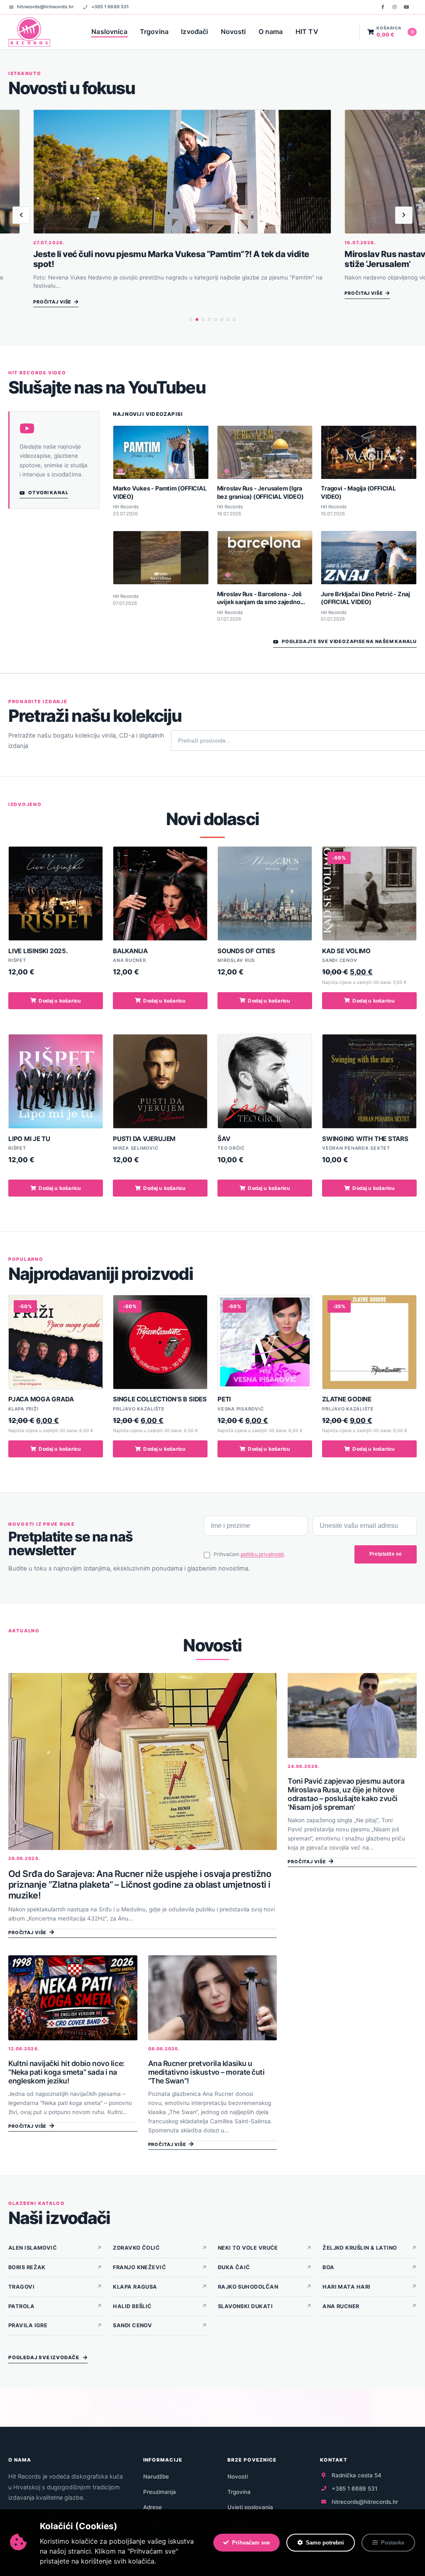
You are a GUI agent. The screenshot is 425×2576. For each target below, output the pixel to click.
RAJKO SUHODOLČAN (248, 2287)
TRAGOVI (21, 2287)
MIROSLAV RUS (236, 960)
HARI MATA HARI (346, 2287)
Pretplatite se (386, 1554)
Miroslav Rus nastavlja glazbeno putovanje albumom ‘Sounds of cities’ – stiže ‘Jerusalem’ (176, 259)
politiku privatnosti (262, 1554)
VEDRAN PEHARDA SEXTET (356, 1148)
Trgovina (154, 32)
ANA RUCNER (129, 960)
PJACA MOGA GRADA (41, 1399)
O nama (271, 32)
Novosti (233, 32)
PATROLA (21, 2306)
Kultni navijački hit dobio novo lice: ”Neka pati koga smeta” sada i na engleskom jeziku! (66, 2072)
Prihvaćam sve (251, 2543)
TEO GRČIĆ (231, 1148)
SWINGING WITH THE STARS (365, 1139)
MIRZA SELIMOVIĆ (136, 1148)
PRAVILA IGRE (28, 2325)
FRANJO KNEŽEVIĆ (139, 2267)
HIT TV (307, 32)
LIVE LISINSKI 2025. (38, 951)
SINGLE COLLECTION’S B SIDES (160, 1399)
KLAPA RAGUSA (135, 2287)
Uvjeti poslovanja (250, 2507)
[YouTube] (406, 7)
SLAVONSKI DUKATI (245, 2306)
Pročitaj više (52, 293)
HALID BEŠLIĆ (132, 2306)
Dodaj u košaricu (60, 1001)
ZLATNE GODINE (347, 1399)
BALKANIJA (130, 951)
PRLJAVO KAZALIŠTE (139, 1409)
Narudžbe (156, 2476)
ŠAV (224, 1139)
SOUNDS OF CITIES (246, 951)
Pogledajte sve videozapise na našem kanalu (349, 641)
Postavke (393, 2543)
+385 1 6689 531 (110, 7)
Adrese (153, 2507)
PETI (224, 1399)
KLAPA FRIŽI (23, 1409)
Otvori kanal (48, 493)
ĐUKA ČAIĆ (234, 2267)
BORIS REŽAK (27, 2267)
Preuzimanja (160, 2492)
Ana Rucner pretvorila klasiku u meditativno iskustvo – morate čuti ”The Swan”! (206, 2072)
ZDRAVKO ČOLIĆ (136, 2248)
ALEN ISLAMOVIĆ (33, 2248)
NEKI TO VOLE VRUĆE (248, 2248)
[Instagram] (395, 7)
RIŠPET (17, 960)
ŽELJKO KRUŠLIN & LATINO (360, 2248)
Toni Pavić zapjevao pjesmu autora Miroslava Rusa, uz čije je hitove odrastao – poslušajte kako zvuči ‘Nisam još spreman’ (346, 1794)
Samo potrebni (325, 2543)
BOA (328, 2267)
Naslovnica (109, 32)
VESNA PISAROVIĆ (241, 1409)
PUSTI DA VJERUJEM (144, 1139)
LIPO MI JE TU (29, 1139)
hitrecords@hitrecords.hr (45, 7)
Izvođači (194, 32)
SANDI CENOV (340, 960)
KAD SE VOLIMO (346, 951)
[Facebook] (383, 7)
